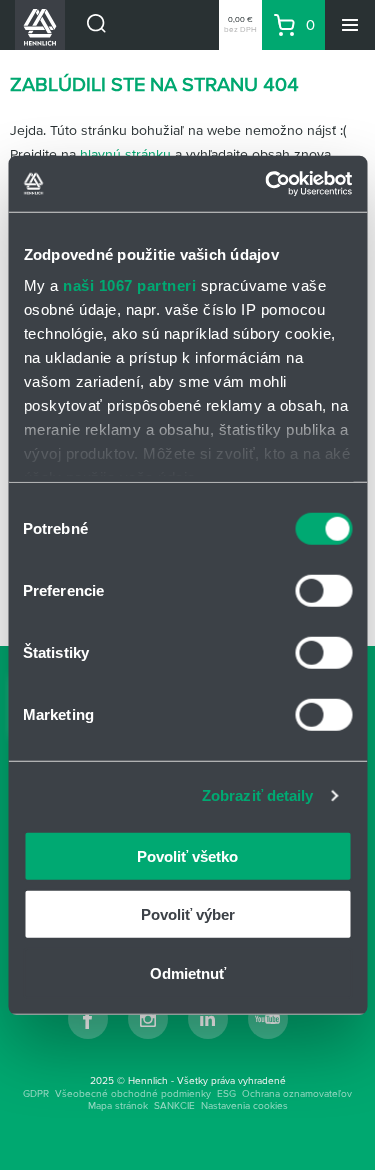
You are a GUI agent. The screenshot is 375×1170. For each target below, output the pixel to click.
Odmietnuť (188, 972)
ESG (226, 1093)
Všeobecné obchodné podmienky (133, 1093)
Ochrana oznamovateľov (297, 1093)
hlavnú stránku (125, 154)
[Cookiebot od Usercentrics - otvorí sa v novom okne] (267, 184)
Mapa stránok (118, 1105)
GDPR (36, 1093)
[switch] (323, 590)
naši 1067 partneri (129, 285)
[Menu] (350, 25)
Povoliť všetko (187, 855)
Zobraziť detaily (258, 795)
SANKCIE (174, 1105)
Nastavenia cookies (244, 1105)
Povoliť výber (188, 914)
